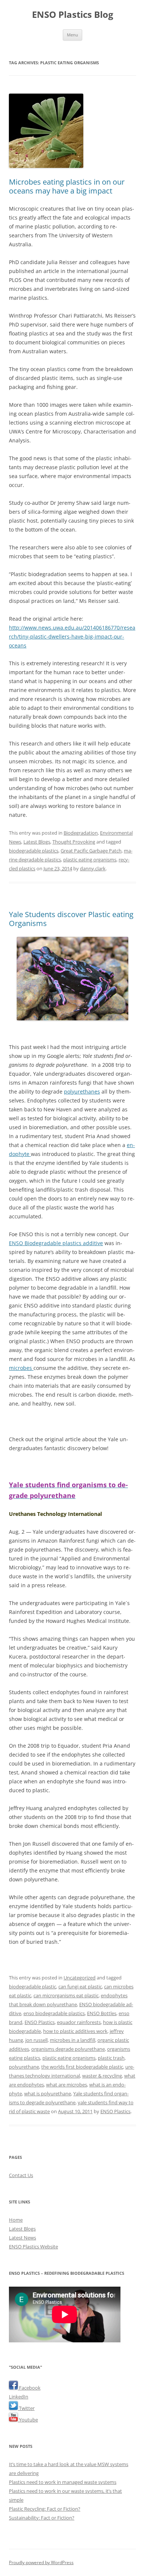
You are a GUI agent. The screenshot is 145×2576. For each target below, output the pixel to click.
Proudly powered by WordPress (41, 2562)
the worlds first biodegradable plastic (82, 2067)
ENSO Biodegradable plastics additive (56, 1243)
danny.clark (93, 868)
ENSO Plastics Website (33, 2247)
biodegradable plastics (34, 851)
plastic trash (111, 2058)
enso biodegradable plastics (54, 2013)
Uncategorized (80, 1978)
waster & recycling (102, 2076)
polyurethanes (82, 1092)
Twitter (26, 2408)
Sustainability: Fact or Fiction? (42, 2518)
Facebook (29, 2388)
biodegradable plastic (33, 1987)
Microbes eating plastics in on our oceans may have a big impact (67, 186)
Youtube (28, 2420)
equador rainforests (79, 2022)
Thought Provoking (74, 842)
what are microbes (67, 2085)
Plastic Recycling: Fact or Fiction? (45, 2509)
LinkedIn (19, 2397)
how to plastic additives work (75, 2031)
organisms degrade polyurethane (68, 2049)
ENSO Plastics (40, 2022)
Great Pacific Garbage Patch (91, 851)
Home (16, 2220)
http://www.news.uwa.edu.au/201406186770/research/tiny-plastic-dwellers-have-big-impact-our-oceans (72, 636)
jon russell (36, 2040)
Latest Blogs (37, 842)
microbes (21, 1368)
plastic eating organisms (90, 860)
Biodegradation (81, 833)
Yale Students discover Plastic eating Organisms (71, 919)
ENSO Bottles (102, 2013)
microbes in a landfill (72, 2040)
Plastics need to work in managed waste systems (63, 2482)
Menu (72, 35)
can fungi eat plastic (80, 1987)
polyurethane (24, 2067)
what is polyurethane (48, 2093)
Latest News (22, 2238)
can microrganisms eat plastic (66, 1995)
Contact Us (21, 2175)
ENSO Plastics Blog (73, 15)
